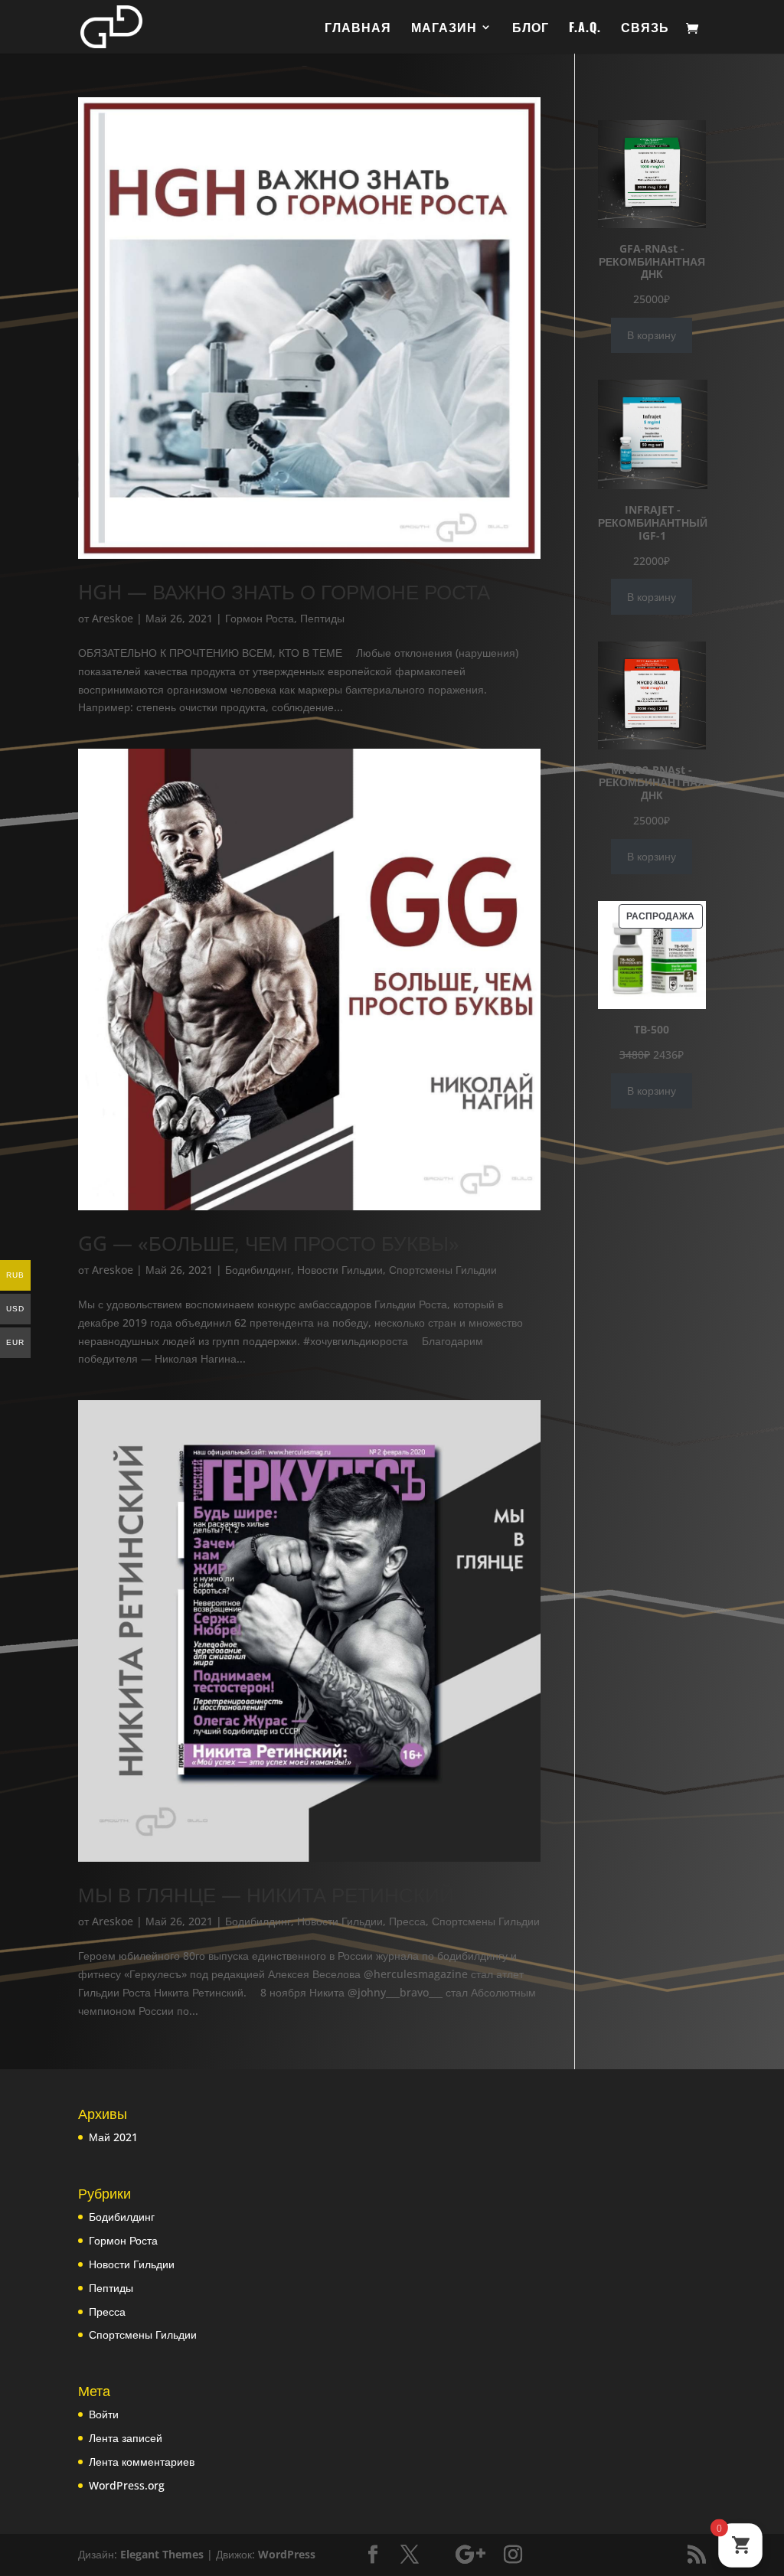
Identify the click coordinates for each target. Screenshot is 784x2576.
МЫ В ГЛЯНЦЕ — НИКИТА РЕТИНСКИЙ (266, 1895)
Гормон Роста (260, 618)
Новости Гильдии (340, 1270)
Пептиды (322, 618)
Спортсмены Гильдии (443, 1270)
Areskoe (113, 618)
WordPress (287, 2554)
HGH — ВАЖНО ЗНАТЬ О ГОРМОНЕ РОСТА (284, 592)
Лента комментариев (142, 2462)
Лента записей (126, 2438)
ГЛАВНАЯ (358, 29)
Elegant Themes (162, 2554)
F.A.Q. (585, 29)
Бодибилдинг (258, 1270)
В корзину (652, 335)
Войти (104, 2414)
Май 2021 (113, 2137)
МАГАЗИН (444, 29)
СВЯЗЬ (645, 29)
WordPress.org (127, 2485)
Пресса (407, 1921)
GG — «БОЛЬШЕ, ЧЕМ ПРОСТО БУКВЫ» (269, 1243)
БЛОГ (531, 29)
